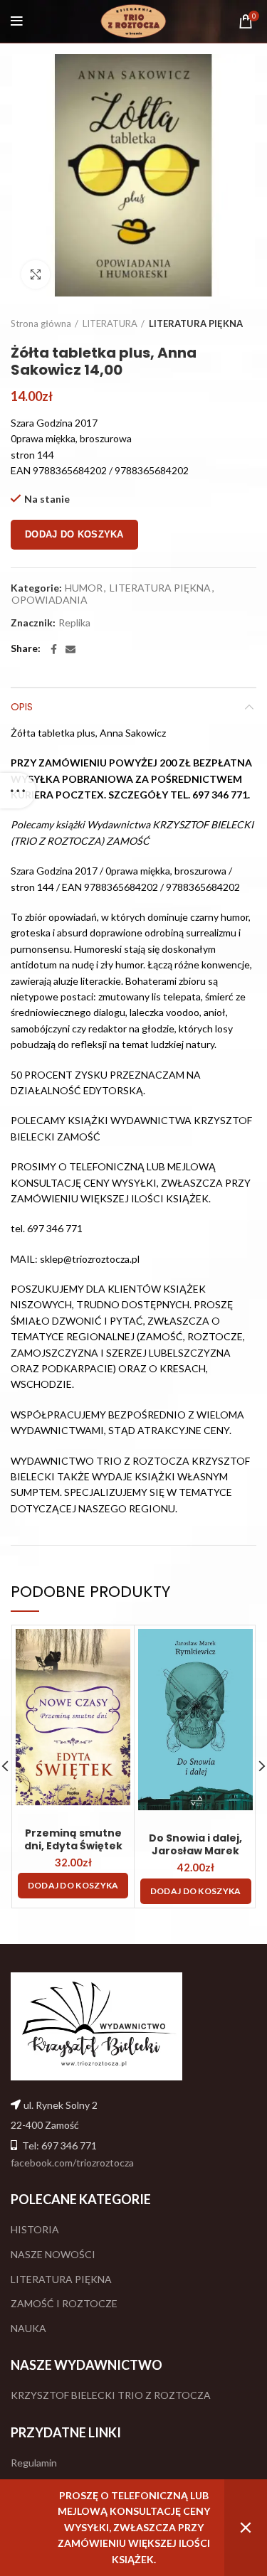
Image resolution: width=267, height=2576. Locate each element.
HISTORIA (35, 2229)
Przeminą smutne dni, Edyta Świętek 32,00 (73, 1846)
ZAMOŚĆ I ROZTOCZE (64, 2303)
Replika (74, 623)
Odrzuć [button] (246, 2528)
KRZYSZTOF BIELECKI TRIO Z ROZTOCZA (111, 2395)
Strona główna (41, 324)
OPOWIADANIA (49, 600)
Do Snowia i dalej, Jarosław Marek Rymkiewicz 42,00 (195, 1851)
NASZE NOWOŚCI (53, 2254)
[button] (73, 1886)
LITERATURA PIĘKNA (196, 324)
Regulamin (34, 2463)
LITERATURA (110, 324)
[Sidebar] (18, 791)
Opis (22, 707)
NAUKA (28, 2328)
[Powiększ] (36, 274)
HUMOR (84, 588)
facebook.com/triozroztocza (72, 2163)
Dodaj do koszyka (74, 534)
